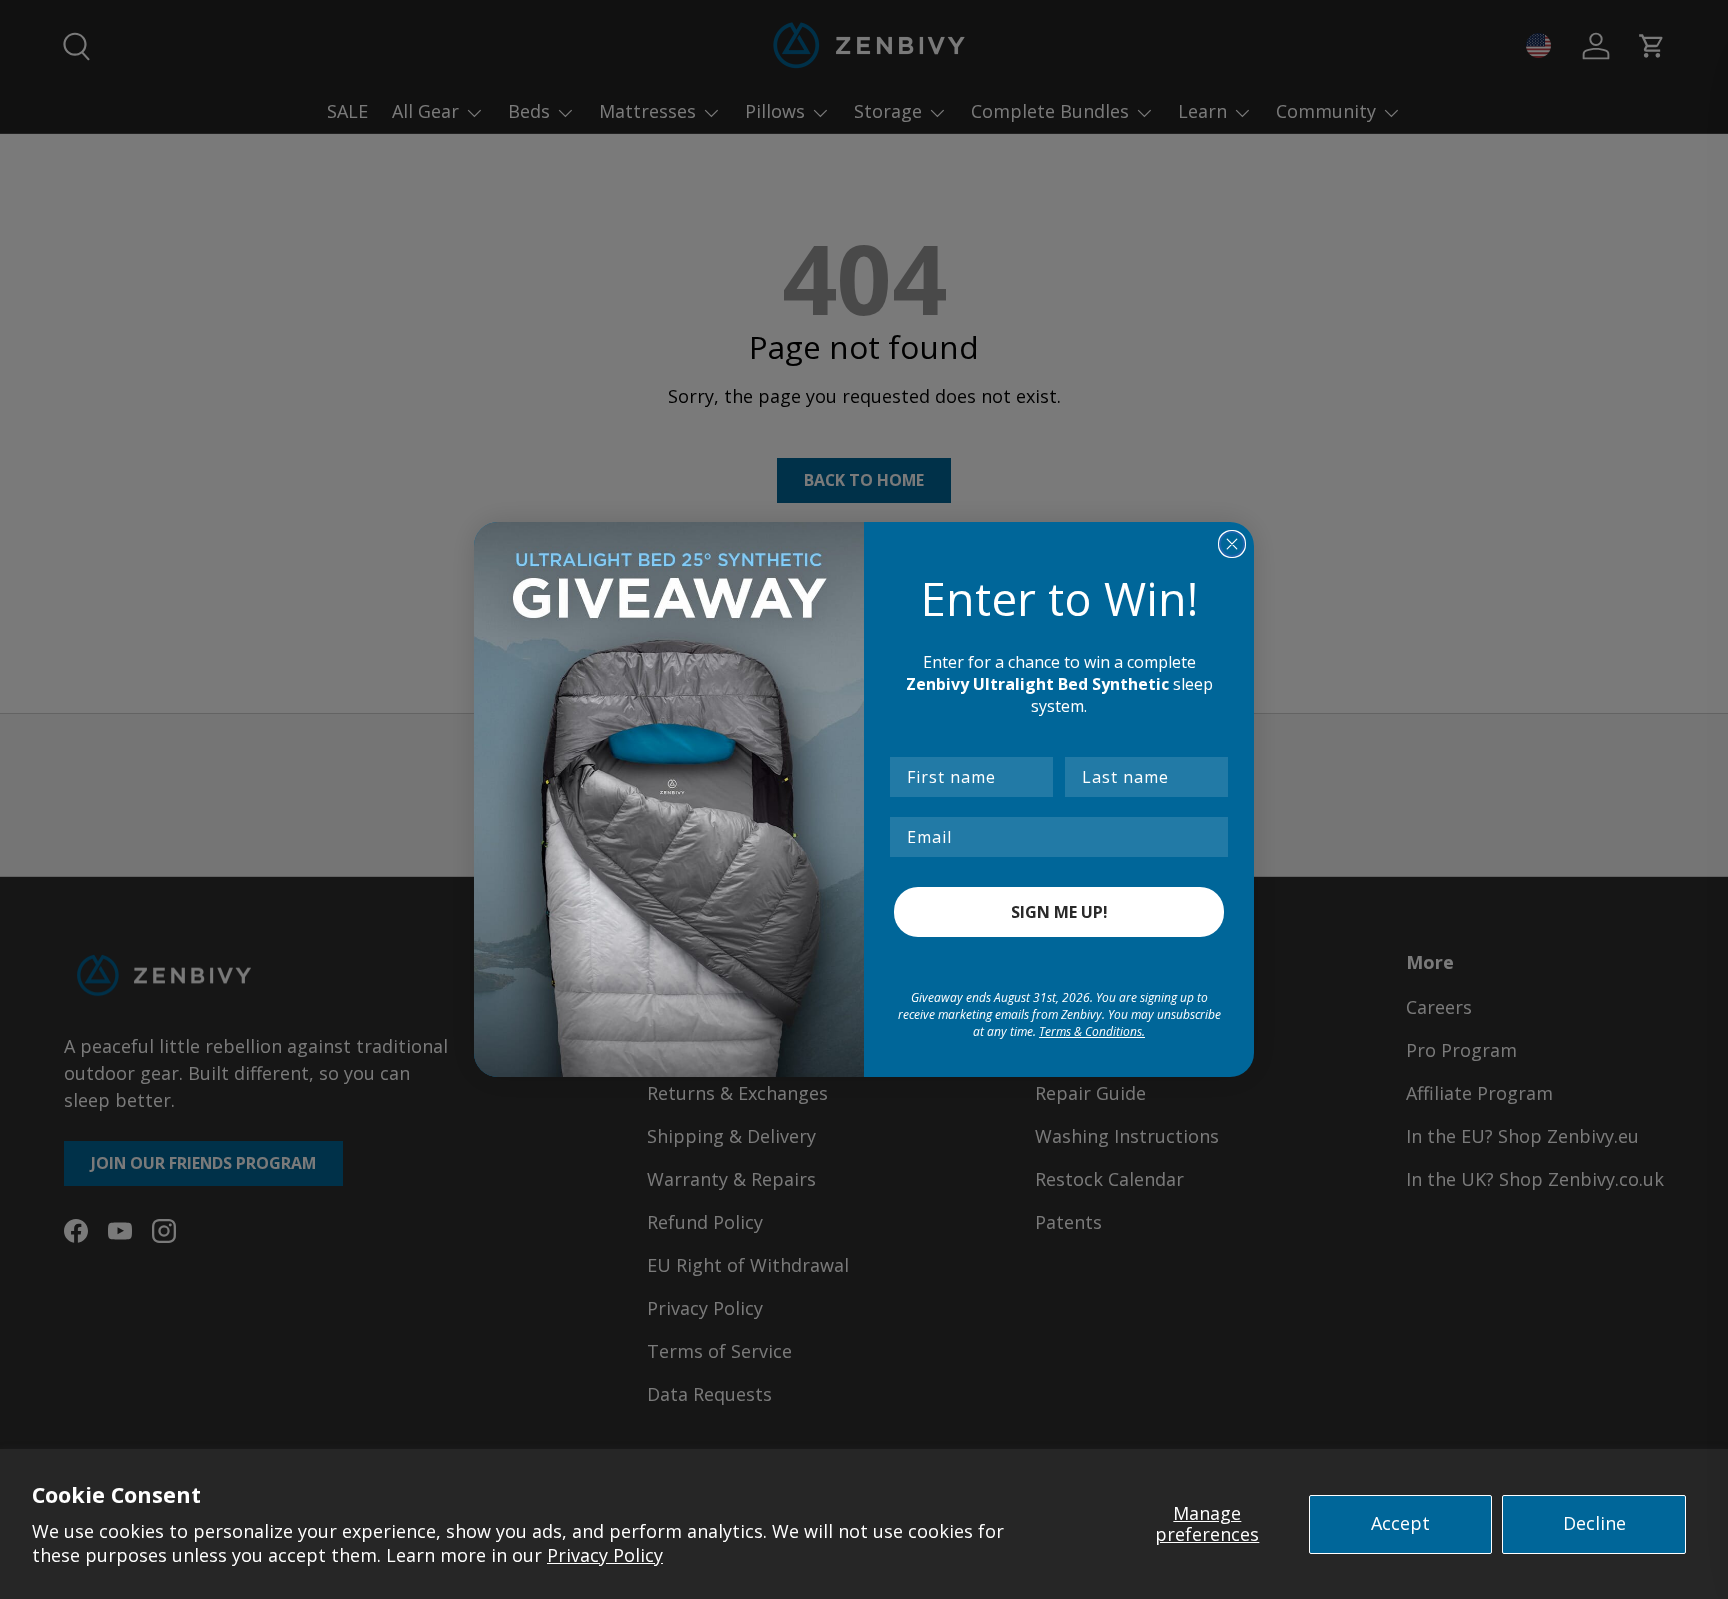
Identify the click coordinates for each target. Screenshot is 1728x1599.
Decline (1594, 1523)
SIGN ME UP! (1059, 912)
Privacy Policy (605, 1555)
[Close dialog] (1232, 544)
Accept (1400, 1523)
